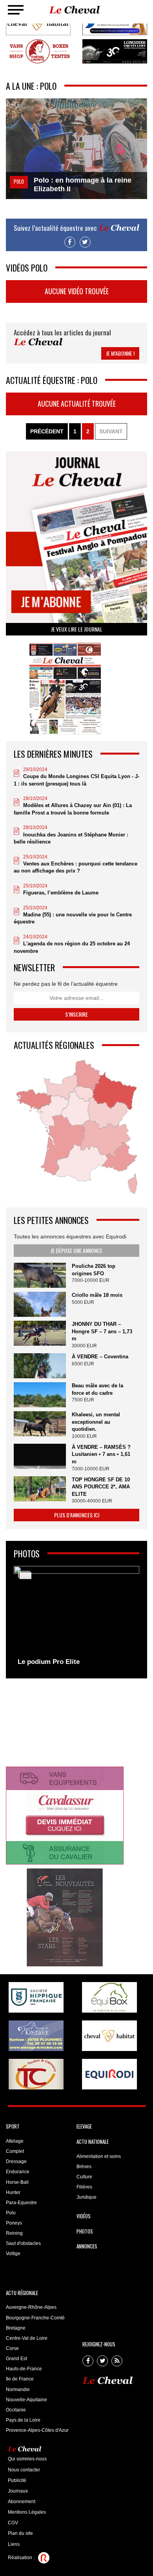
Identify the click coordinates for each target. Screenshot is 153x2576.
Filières (84, 2187)
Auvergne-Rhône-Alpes (31, 2307)
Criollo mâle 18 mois (97, 1295)
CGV (13, 2523)
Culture (84, 2177)
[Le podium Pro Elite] (76, 1618)
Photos (85, 2231)
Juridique (87, 2197)
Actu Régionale (22, 2293)
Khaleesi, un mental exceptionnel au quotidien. (96, 1422)
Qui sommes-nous (27, 2459)
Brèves (84, 2167)
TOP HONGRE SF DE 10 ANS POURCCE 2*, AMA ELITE (101, 1487)
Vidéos (84, 2216)
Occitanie (16, 2410)
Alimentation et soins (99, 2156)
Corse (12, 2348)
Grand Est (16, 2359)
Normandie (18, 2390)
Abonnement (22, 2502)
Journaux (18, 2491)
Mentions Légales (27, 2512)
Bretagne (16, 2328)
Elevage (84, 2126)
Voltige (13, 2254)
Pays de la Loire (23, 2420)
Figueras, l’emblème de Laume (61, 893)
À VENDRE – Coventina (100, 1357)
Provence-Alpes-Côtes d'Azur (37, 2430)
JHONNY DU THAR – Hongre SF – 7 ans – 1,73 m (102, 1331)
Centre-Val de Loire (27, 2338)
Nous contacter (24, 2470)
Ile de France (20, 2379)
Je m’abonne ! (120, 353)
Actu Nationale (93, 2142)
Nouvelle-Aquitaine (26, 2400)
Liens (14, 2544)
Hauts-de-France (24, 2369)
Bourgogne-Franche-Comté (35, 2318)
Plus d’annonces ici (77, 1515)
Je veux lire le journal (77, 629)
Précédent (47, 431)
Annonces (87, 2246)
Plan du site (20, 2533)
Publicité (17, 2480)
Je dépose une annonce (76, 1250)
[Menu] (16, 10)
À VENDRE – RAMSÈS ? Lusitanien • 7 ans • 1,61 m (101, 1454)
